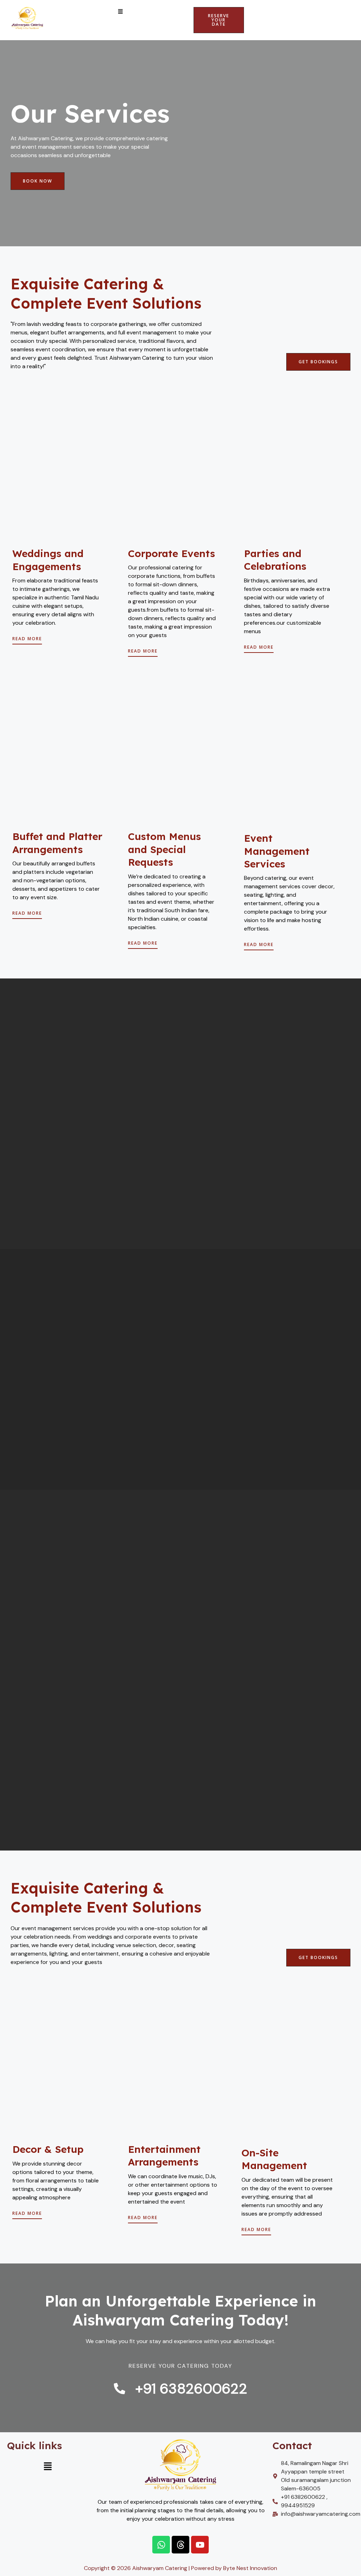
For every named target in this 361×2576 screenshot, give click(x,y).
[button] (121, 12)
